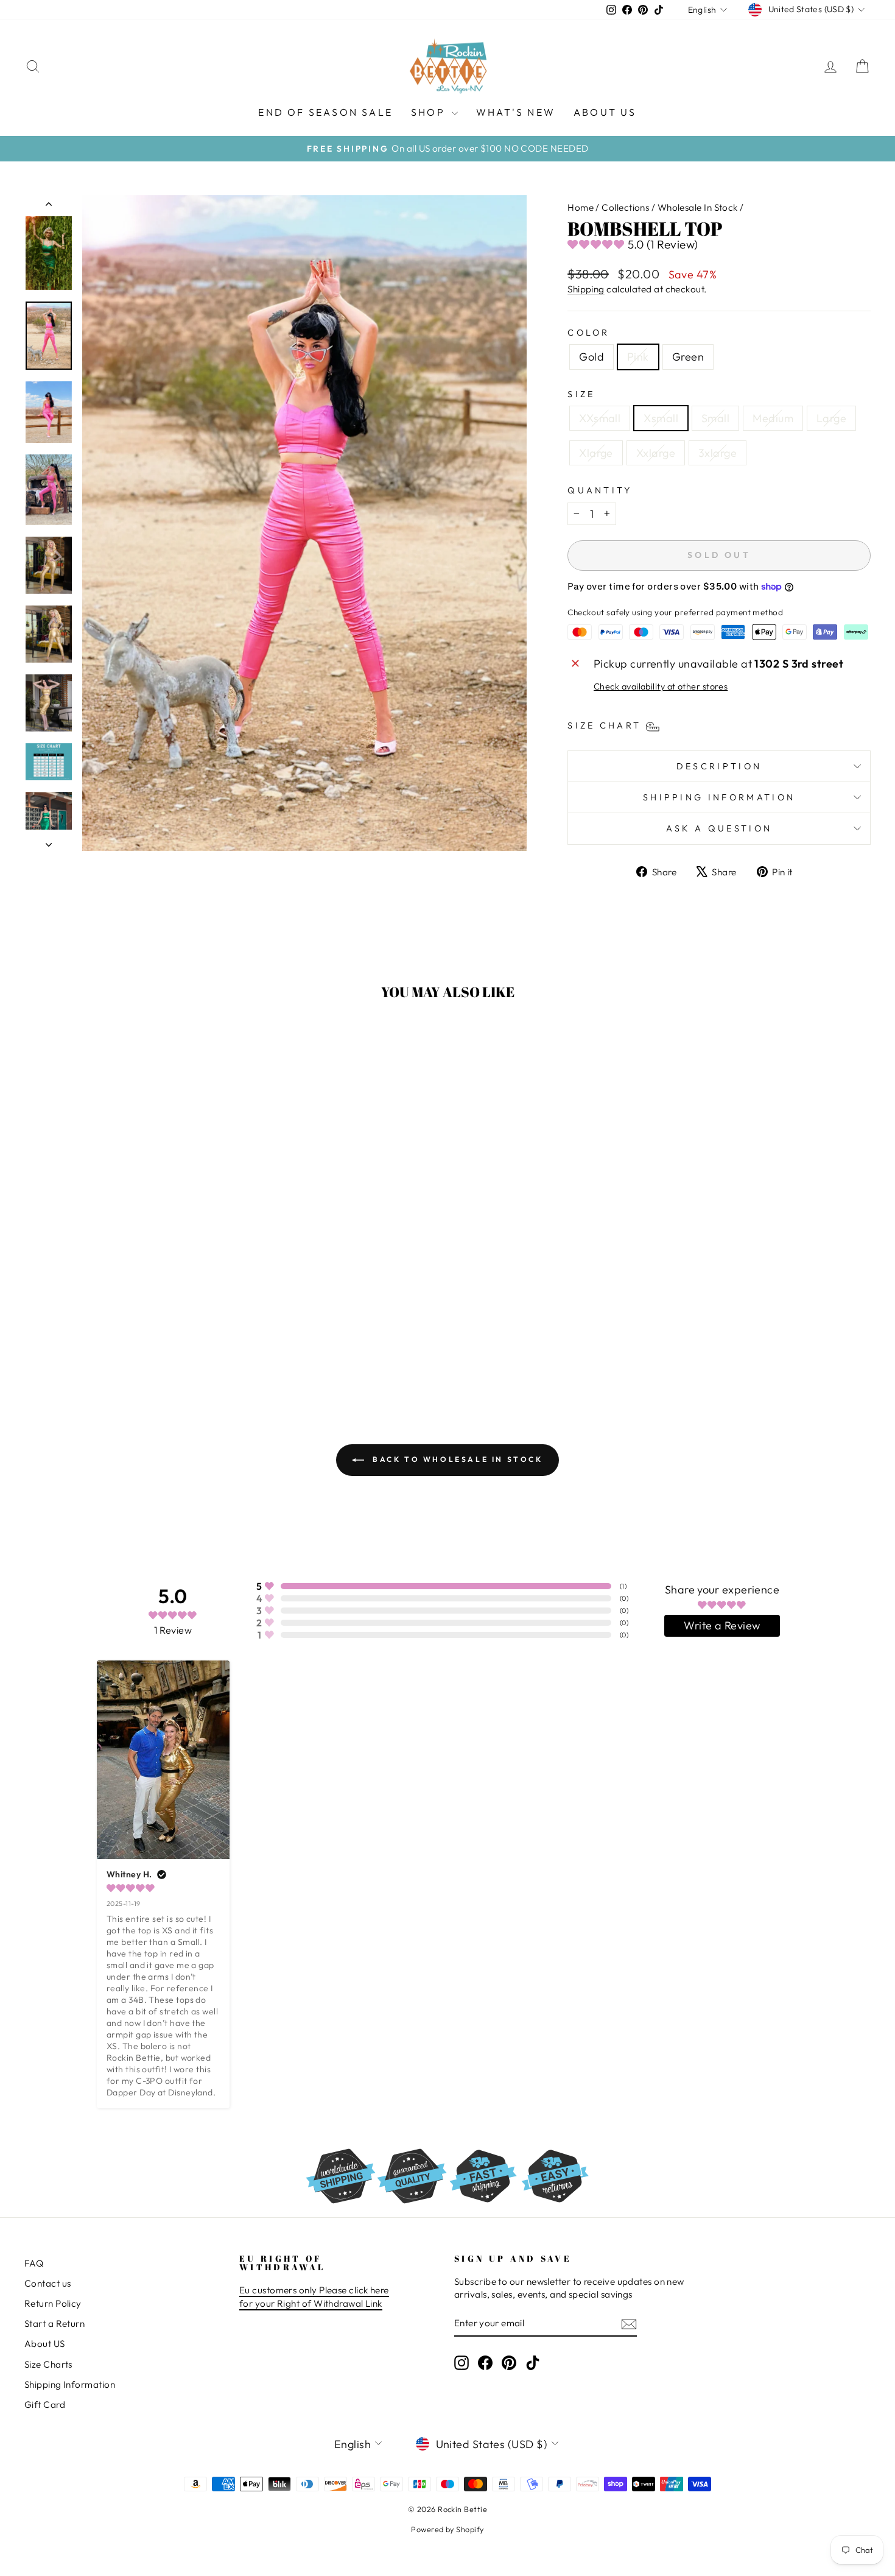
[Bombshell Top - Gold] (109, 1342)
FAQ (34, 2263)
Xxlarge (656, 453)
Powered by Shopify (447, 2529)
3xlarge (718, 453)
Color (589, 333)
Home (581, 207)
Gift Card (45, 2405)
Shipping (586, 289)
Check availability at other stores (661, 686)
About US (45, 2344)
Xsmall (661, 418)
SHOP (430, 112)
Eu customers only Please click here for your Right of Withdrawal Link (314, 2296)
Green (688, 357)
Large (831, 418)
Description (719, 766)
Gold (591, 357)
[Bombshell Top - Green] (142, 1342)
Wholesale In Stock (698, 207)
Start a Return (54, 2324)
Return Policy (53, 2303)
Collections (625, 207)
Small (715, 418)
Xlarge (596, 453)
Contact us (48, 2283)
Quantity (600, 490)
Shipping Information (70, 2384)
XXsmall (600, 418)
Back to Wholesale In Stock (456, 1459)
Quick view (125, 1282)
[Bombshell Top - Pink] (125, 1342)
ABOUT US (605, 112)
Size (581, 394)
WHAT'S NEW (516, 112)
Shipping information (719, 797)
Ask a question (719, 828)
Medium (773, 418)
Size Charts (48, 2364)
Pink (638, 357)
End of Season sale (325, 112)
